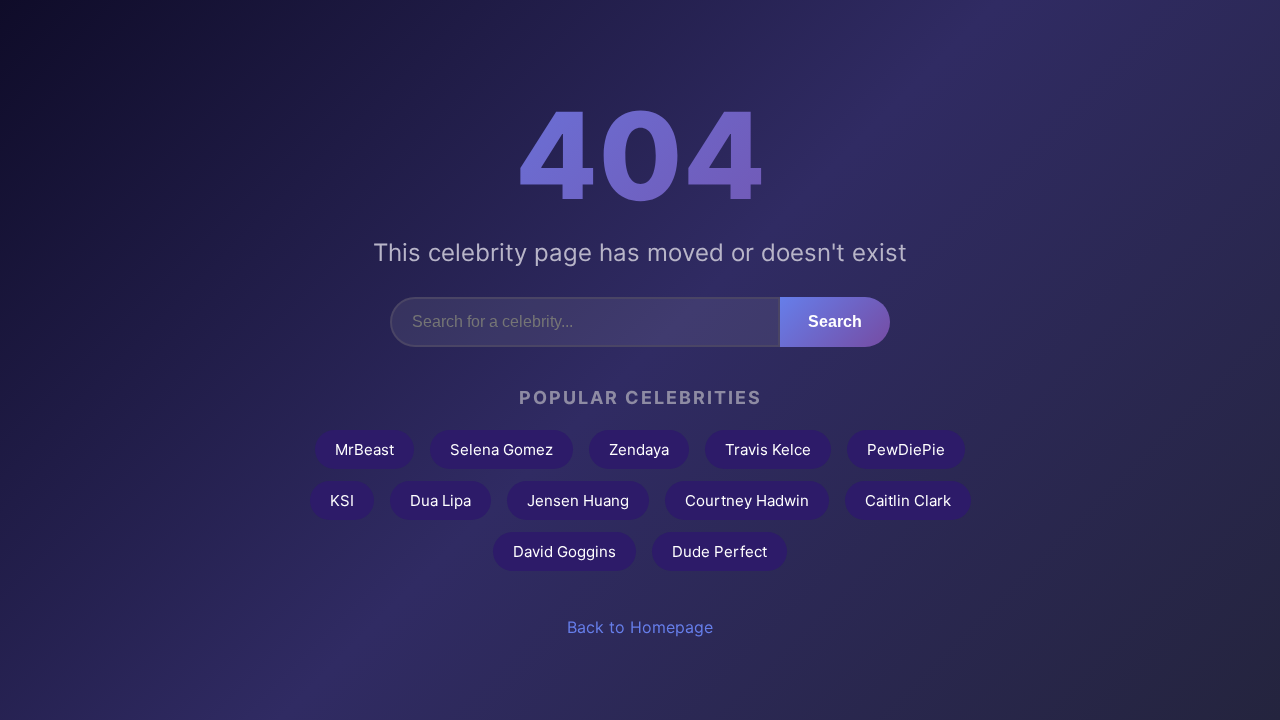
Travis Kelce (768, 449)
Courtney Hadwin (747, 500)
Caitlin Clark (908, 500)
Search (835, 321)
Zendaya (639, 449)
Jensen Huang (578, 500)
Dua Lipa (440, 500)
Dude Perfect (719, 551)
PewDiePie (906, 449)
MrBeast (364, 449)
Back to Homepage (640, 627)
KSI (342, 500)
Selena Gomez (501, 449)
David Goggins (564, 551)
